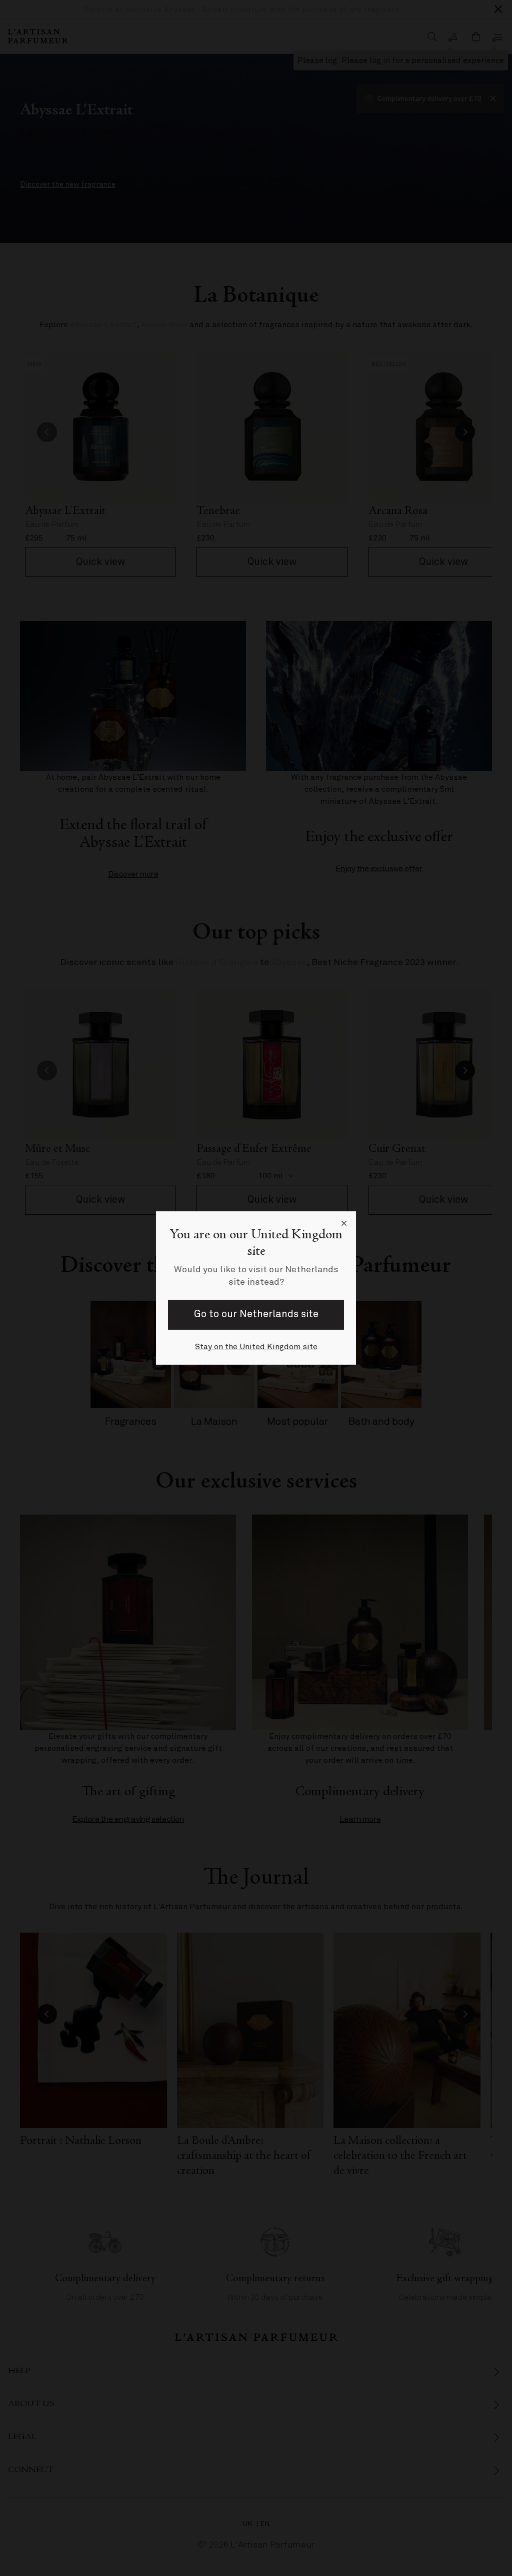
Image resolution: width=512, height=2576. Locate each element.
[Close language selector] (344, 1223)
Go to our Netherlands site (256, 1314)
